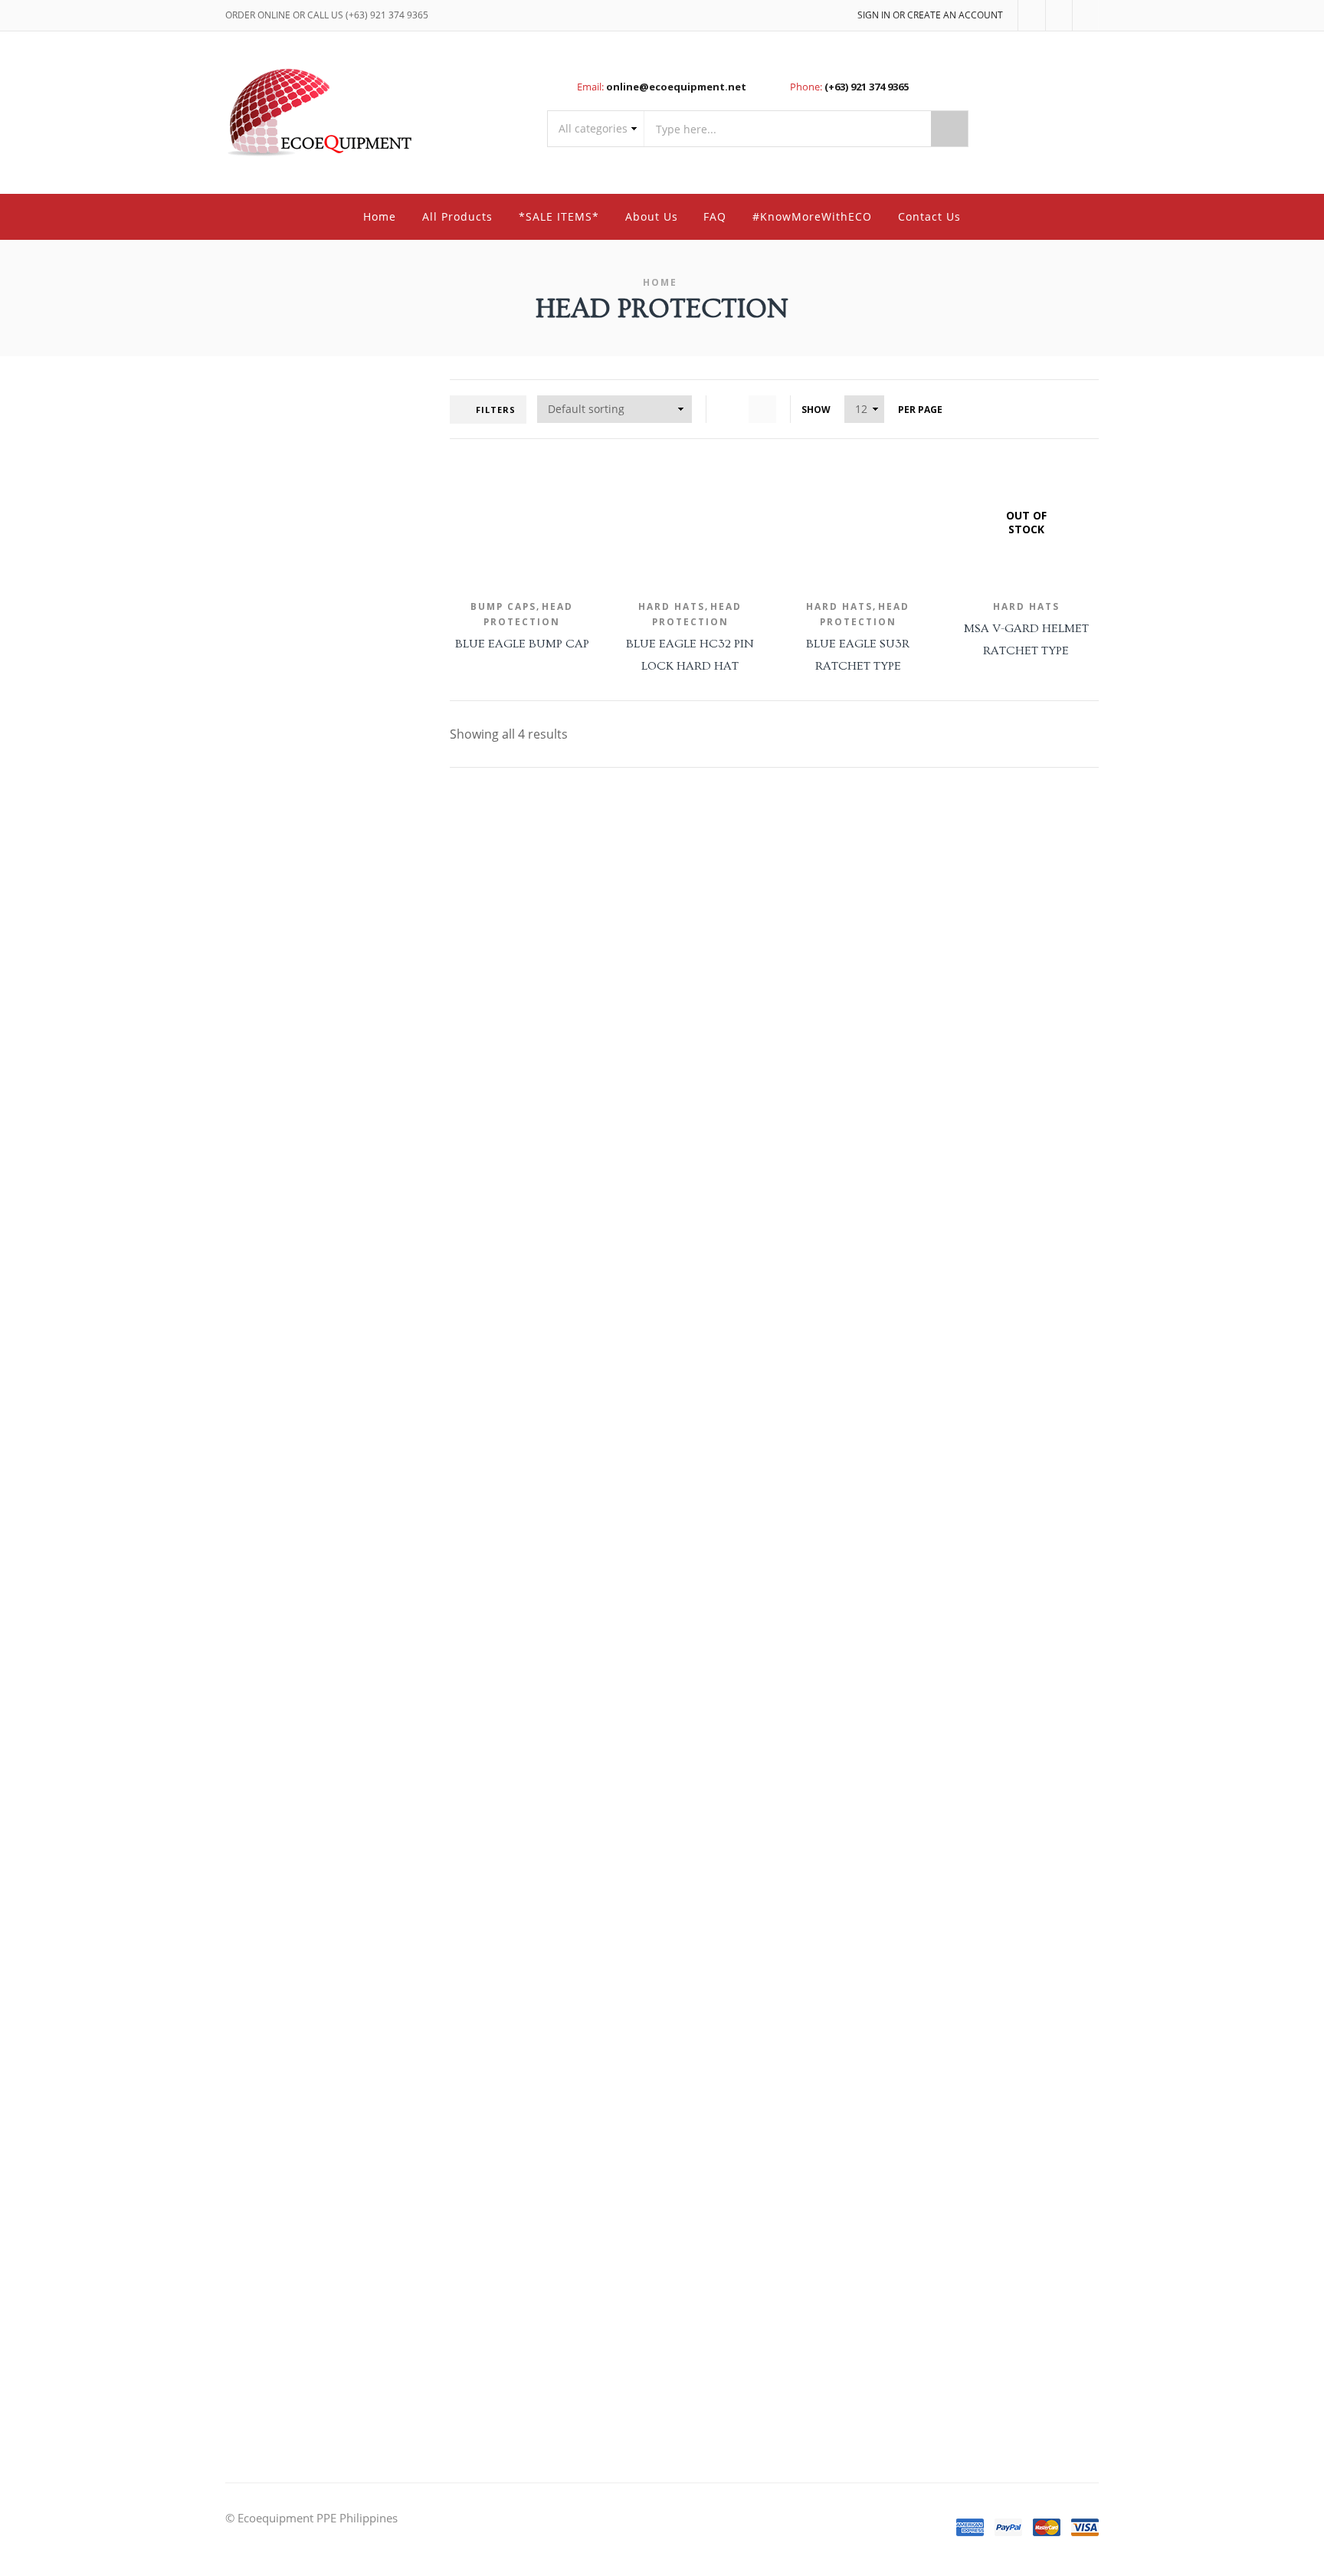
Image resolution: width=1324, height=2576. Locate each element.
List (762, 409)
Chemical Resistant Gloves (988, 1435)
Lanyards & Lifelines (974, 882)
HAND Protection (962, 1402)
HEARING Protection (970, 1718)
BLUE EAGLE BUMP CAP (522, 644)
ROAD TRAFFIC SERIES (978, 2068)
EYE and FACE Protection (982, 501)
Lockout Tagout (964, 723)
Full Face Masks (964, 1909)
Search (949, 129)
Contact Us (929, 216)
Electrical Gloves (965, 1527)
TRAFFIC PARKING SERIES (986, 2130)
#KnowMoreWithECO (812, 216)
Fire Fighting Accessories (984, 1024)
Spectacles (952, 596)
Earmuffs (949, 1751)
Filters (496, 410)
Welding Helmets (967, 658)
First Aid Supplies (967, 1273)
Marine (945, 2304)
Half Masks (954, 1940)
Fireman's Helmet (969, 1118)
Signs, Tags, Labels (969, 754)
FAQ (715, 216)
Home (380, 216)
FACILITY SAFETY (960, 690)
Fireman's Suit (961, 1148)
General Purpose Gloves (983, 1559)
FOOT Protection (960, 1305)
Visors (942, 627)
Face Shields (956, 534)
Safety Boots (957, 1338)
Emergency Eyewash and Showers (985, 1236)
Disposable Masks (969, 1878)
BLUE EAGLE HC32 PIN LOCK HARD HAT (690, 655)
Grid (730, 409)
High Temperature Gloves (987, 1590)
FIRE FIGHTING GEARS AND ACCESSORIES (987, 952)
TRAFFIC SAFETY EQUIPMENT (991, 2004)
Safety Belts (955, 912)
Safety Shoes (958, 1370)
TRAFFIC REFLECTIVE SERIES (992, 2161)
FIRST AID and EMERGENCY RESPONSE (988, 1188)
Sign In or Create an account (930, 15)
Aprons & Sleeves (968, 2242)
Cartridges (952, 1847)
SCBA (941, 1972)
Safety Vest (954, 2366)
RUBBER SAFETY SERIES (981, 2099)
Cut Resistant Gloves (975, 1465)
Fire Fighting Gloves (973, 1055)
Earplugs (948, 1782)
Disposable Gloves (970, 1497)
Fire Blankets (958, 993)
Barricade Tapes (964, 2036)
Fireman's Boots (965, 1086)
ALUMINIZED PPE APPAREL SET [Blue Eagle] (996, 459)
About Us (652, 216)
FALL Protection (958, 817)
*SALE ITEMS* (559, 216)
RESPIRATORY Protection (981, 1814)
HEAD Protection (960, 1622)
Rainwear (950, 2335)
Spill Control (956, 785)
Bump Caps (503, 606)
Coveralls (949, 2272)
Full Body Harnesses (975, 850)
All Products (457, 216)
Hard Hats (672, 606)
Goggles (947, 564)
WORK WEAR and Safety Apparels (980, 2201)
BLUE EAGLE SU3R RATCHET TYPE (858, 655)
